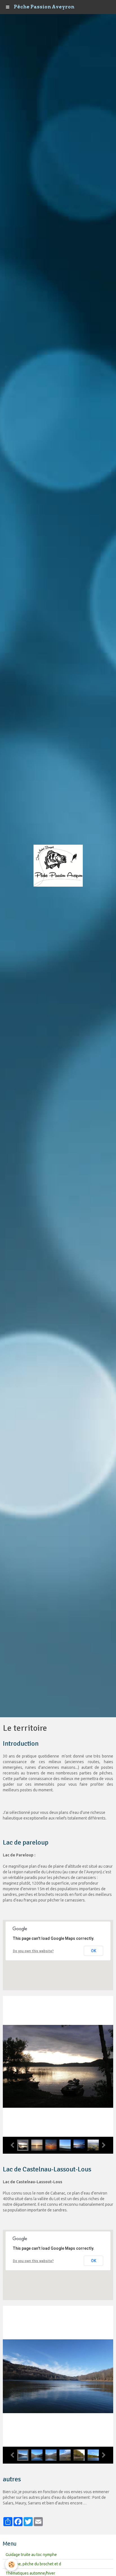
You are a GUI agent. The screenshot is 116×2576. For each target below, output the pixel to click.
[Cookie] (11, 2565)
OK (94, 1951)
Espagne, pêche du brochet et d (33, 2564)
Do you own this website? (33, 1951)
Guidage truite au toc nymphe (31, 2555)
